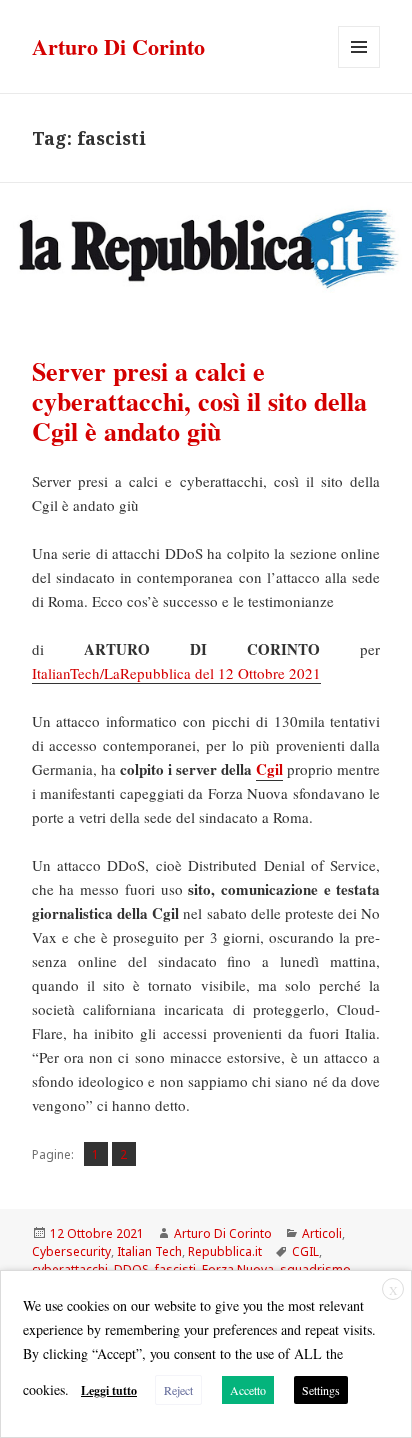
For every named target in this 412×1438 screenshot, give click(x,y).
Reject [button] (178, 1390)
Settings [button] (321, 1390)
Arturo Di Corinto (118, 46)
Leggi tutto (109, 1390)
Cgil (269, 769)
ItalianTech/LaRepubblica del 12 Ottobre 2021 (176, 673)
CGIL (305, 1251)
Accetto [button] (248, 1390)
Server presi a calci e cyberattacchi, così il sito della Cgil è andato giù (199, 401)
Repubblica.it (225, 1251)
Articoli (322, 1233)
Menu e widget (359, 67)
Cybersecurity (71, 1251)
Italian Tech (149, 1251)
